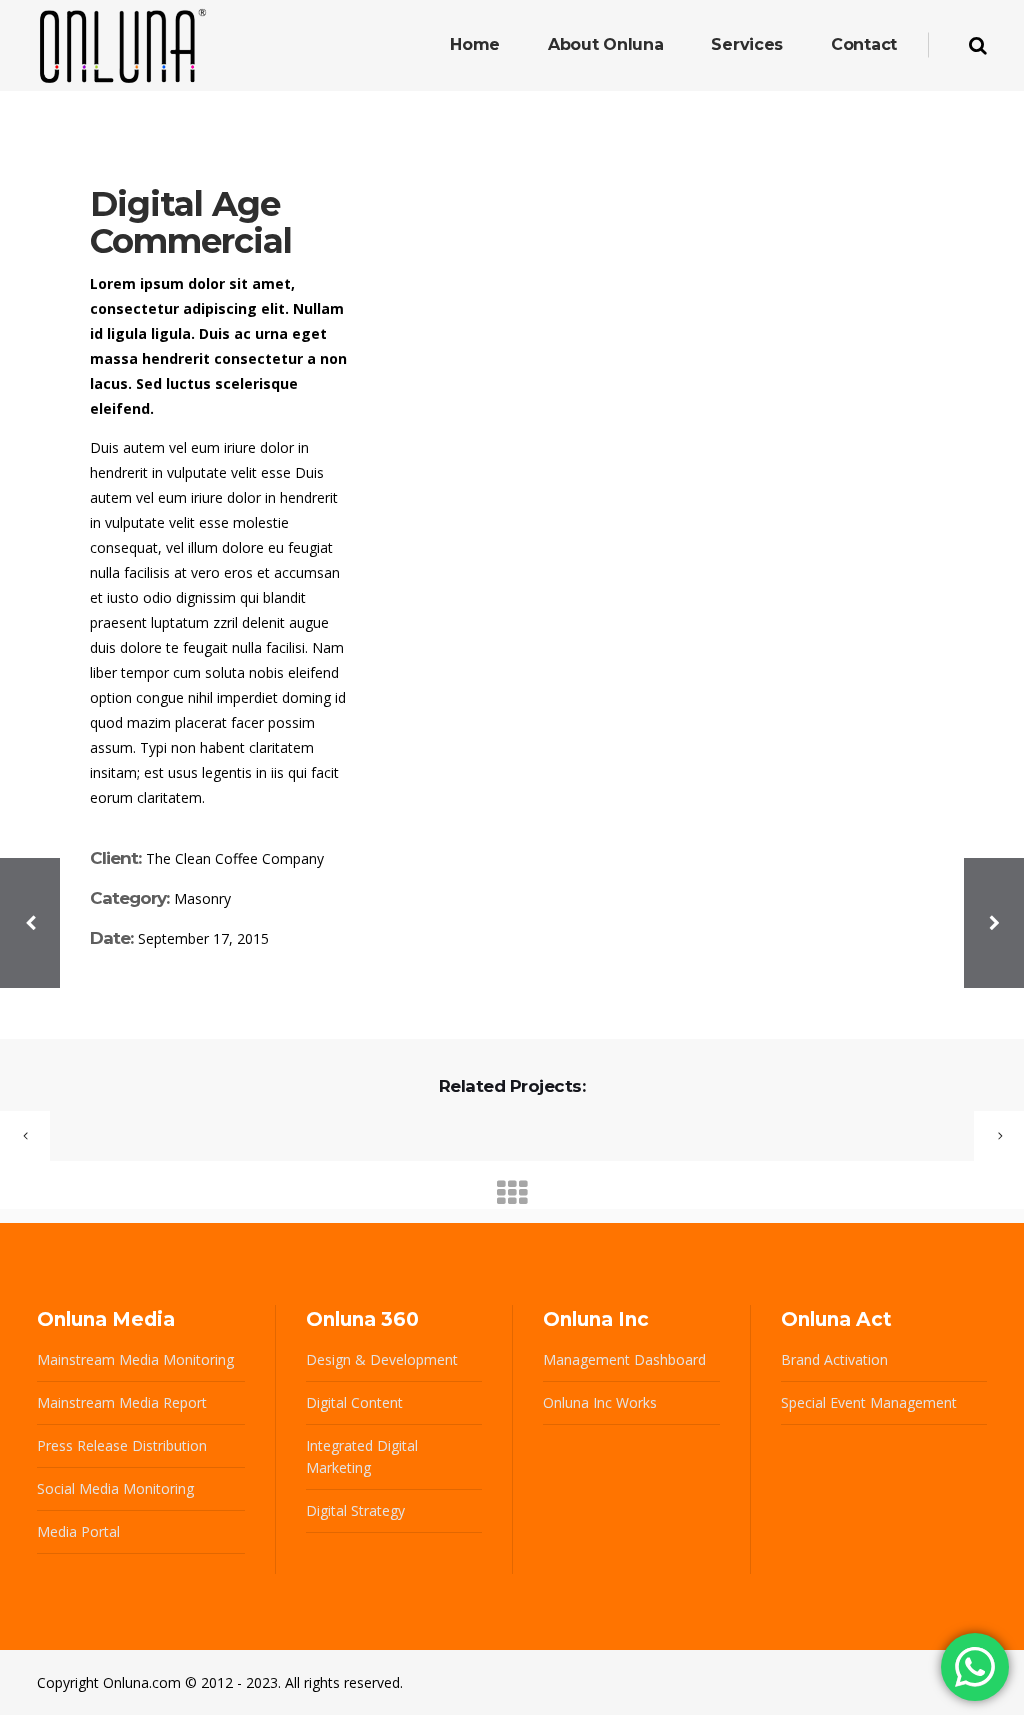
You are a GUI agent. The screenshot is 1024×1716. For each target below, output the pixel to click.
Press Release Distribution (122, 1445)
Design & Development (382, 1359)
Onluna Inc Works (600, 1402)
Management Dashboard (624, 1359)
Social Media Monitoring (115, 1488)
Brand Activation (834, 1359)
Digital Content (354, 1402)
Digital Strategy (355, 1510)
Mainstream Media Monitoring (135, 1359)
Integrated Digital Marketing (362, 1456)
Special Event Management (869, 1402)
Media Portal (78, 1531)
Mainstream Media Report (122, 1402)
